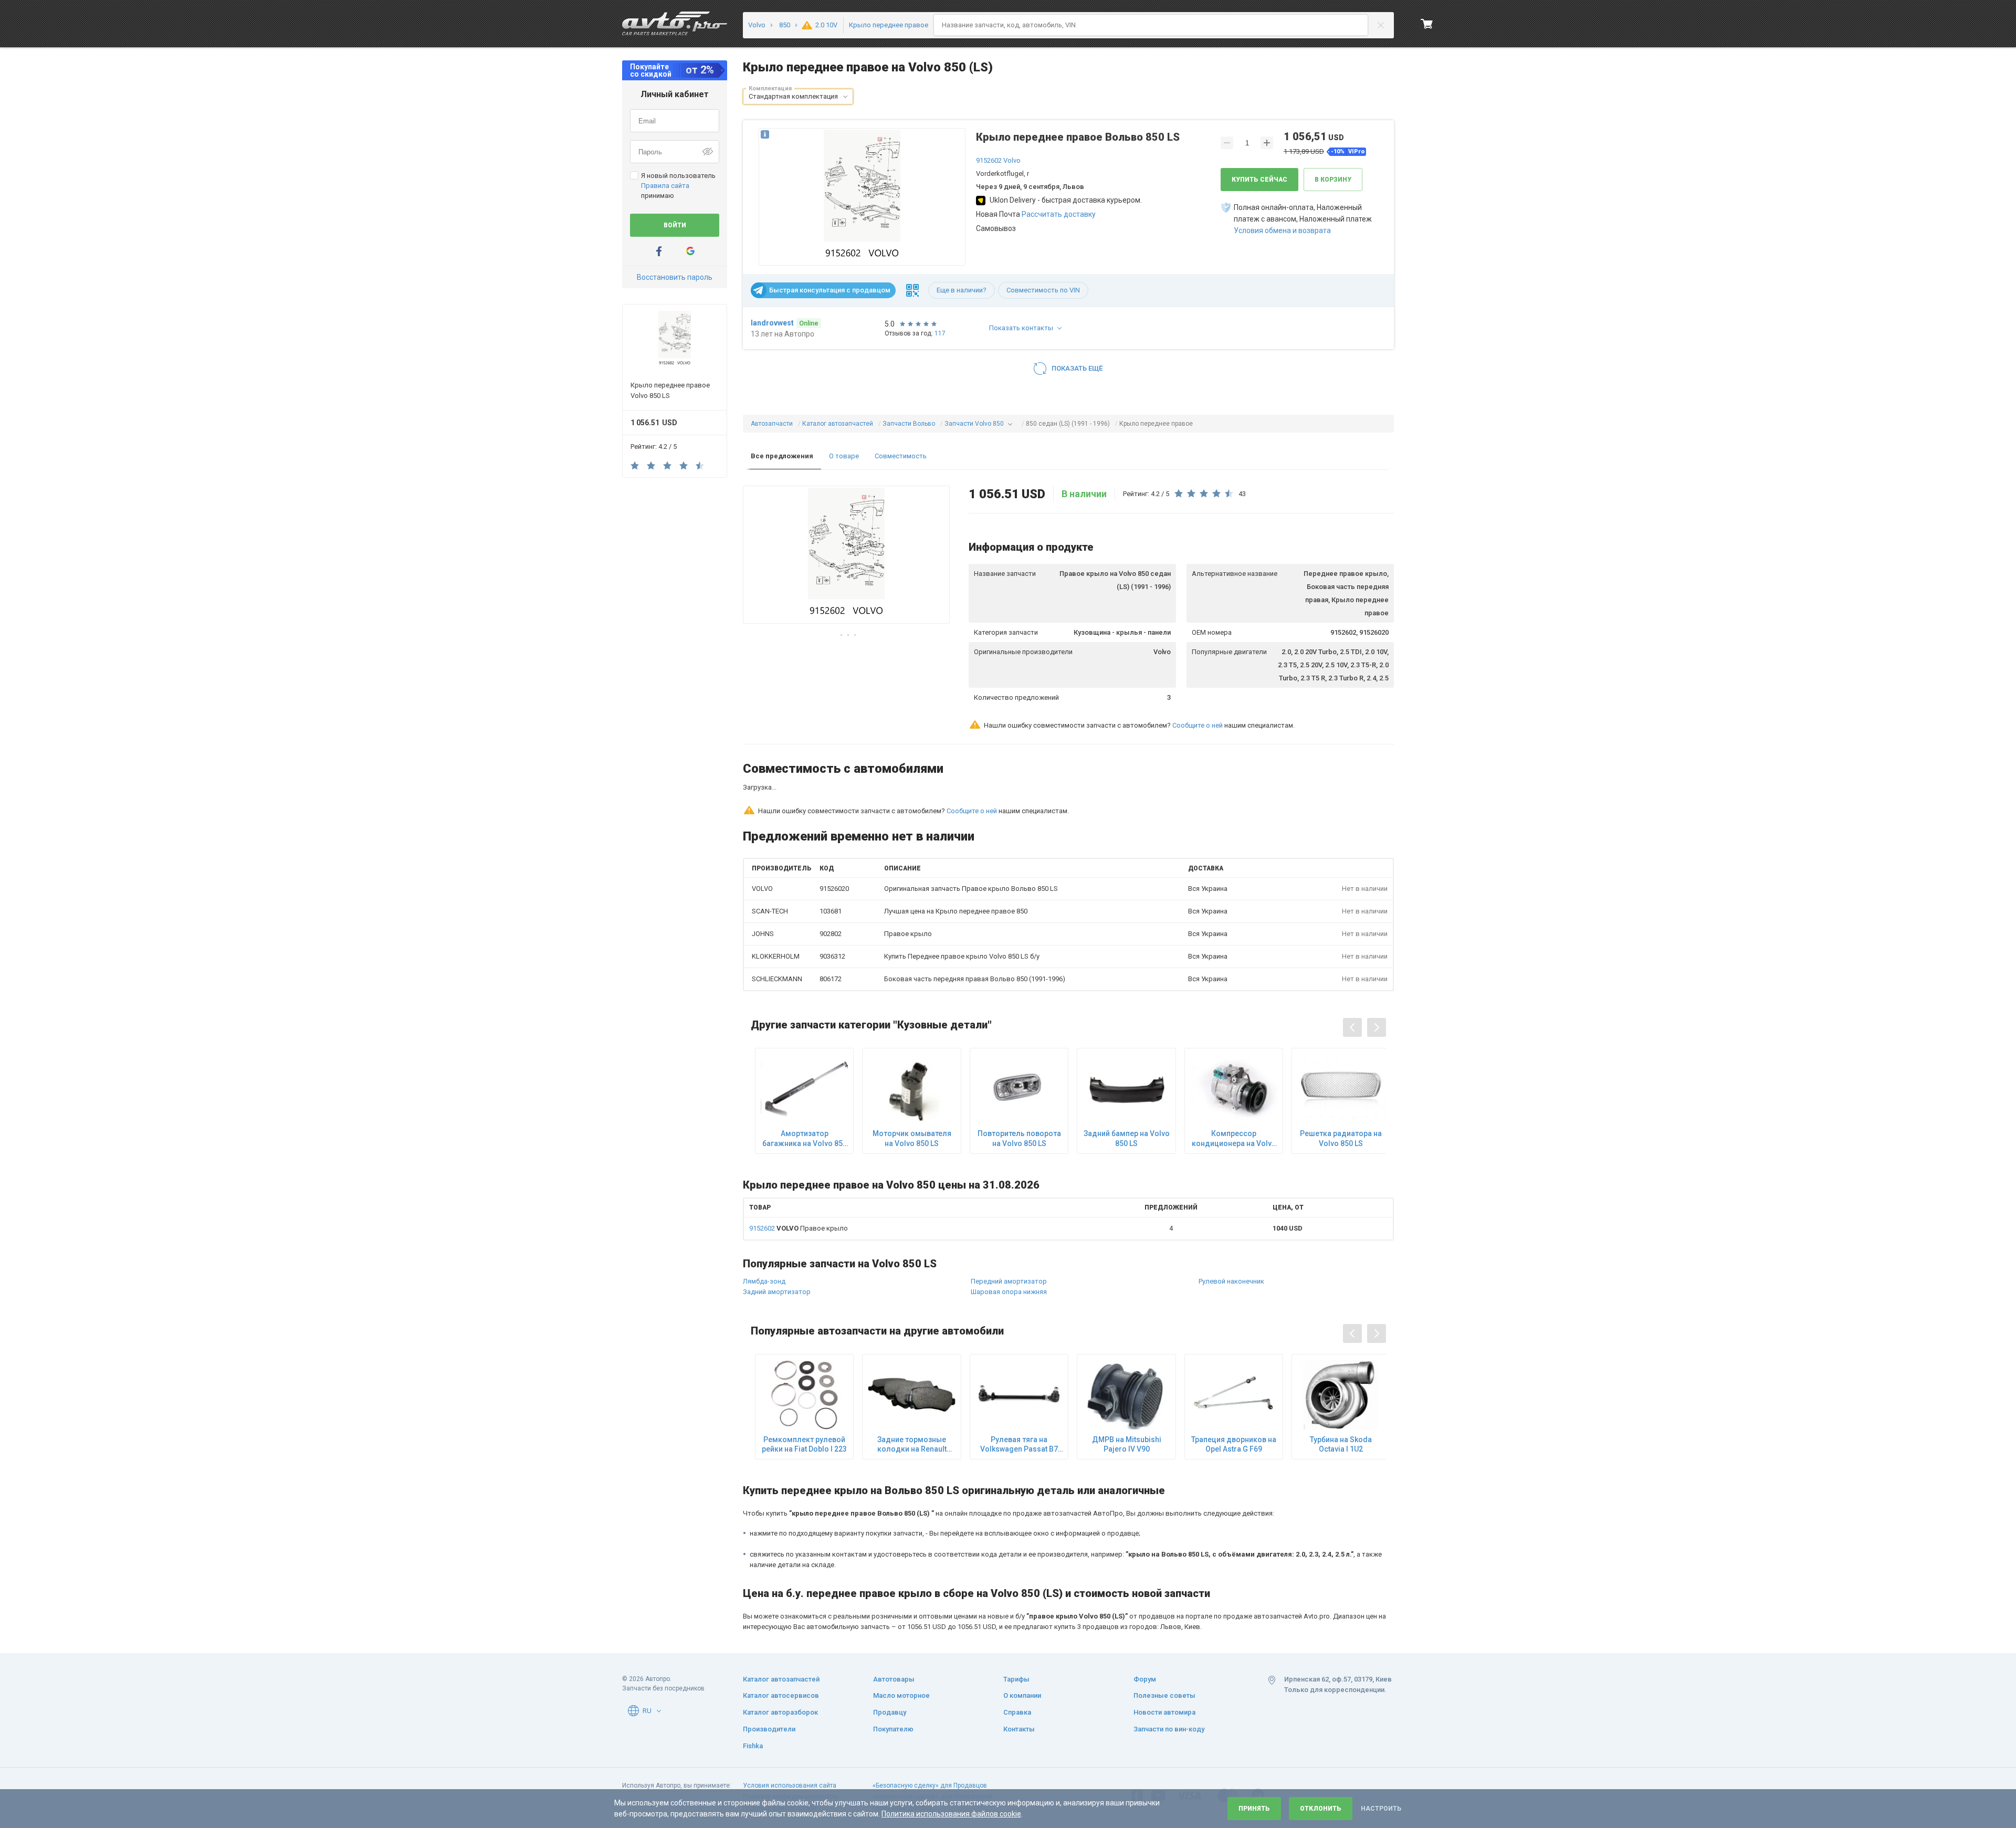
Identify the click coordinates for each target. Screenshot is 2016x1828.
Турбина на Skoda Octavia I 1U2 (1341, 1399)
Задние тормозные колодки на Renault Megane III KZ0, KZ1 (912, 1399)
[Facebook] (659, 251)
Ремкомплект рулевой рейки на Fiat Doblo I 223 (804, 1399)
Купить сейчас (1259, 180)
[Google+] (690, 251)
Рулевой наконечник (1231, 1236)
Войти (675, 225)
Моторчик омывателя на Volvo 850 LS (912, 1092)
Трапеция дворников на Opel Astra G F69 (1234, 1399)
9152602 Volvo (998, 160)
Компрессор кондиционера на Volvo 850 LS (1234, 1093)
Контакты (1019, 1729)
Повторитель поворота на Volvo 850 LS (1019, 1092)
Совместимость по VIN (1043, 290)
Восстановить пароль (675, 277)
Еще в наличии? (962, 290)
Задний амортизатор (777, 1246)
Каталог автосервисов (781, 1695)
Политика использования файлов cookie (951, 1814)
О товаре (844, 456)
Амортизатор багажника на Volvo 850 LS (805, 1093)
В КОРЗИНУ (1333, 180)
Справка (1017, 1712)
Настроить (1381, 1809)
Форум (1145, 1679)
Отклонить (1321, 1809)
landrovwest (772, 323)
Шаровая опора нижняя (1009, 1246)
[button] (845, 97)
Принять (1254, 1809)
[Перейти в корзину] (1427, 24)
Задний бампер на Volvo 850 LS (1127, 1092)
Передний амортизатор (1009, 1236)
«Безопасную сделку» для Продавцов (930, 1785)
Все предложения (782, 456)
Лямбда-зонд (764, 1236)
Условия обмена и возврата (1282, 230)
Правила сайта (665, 186)
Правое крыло (799, 1183)
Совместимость (901, 456)
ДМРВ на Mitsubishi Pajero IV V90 (1127, 1399)
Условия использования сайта (790, 1785)
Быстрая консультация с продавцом (830, 290)
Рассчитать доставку (1059, 214)
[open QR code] (912, 290)
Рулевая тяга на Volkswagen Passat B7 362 (1019, 1399)
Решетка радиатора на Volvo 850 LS (1341, 1092)
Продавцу (890, 1712)
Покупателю (893, 1729)
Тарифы (1016, 1679)
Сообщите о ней (1198, 725)
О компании (1022, 1695)
